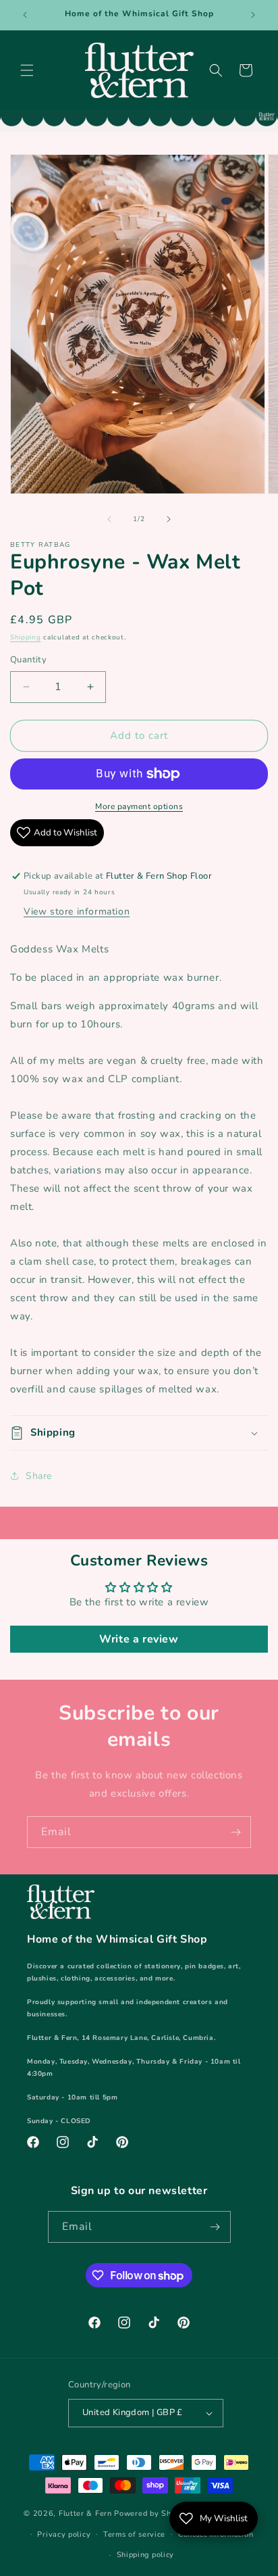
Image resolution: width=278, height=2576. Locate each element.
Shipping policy (146, 2555)
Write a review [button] (139, 1639)
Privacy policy (64, 2534)
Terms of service (134, 2534)
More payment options (139, 806)
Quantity (28, 660)
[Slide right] (169, 519)
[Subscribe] (235, 1832)
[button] (27, 70)
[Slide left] (109, 519)
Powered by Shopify (152, 2513)
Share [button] (39, 1476)
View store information (77, 912)
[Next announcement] (253, 15)
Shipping (26, 637)
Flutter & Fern (85, 2513)
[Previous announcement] (25, 15)
